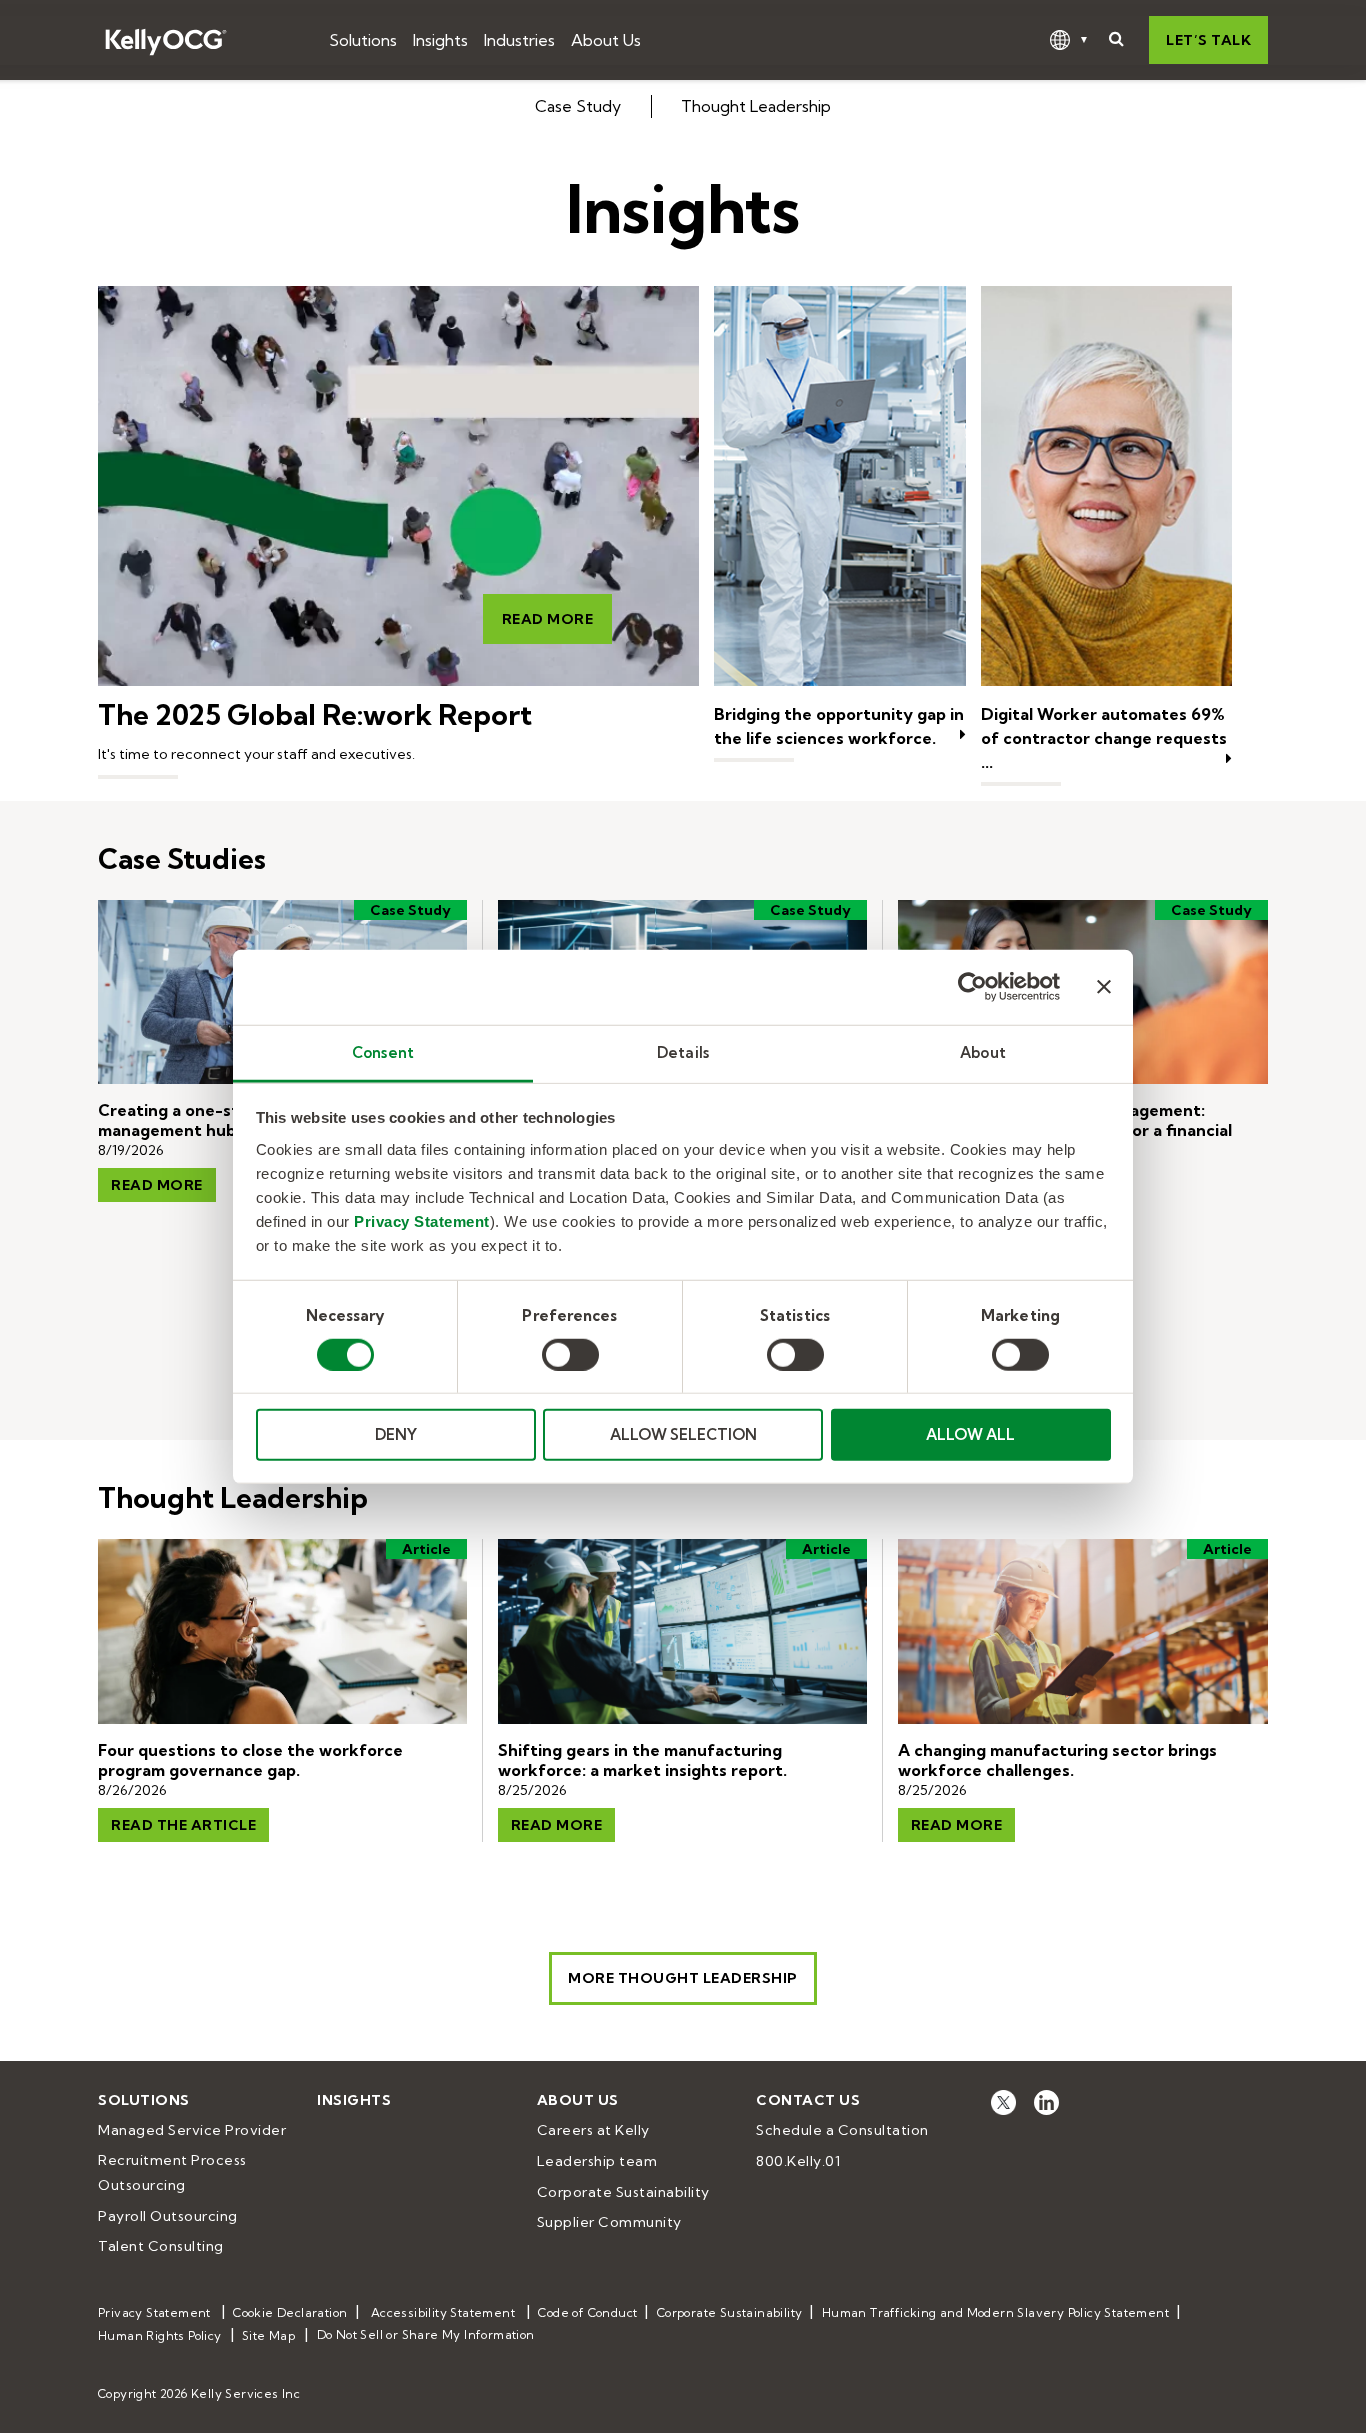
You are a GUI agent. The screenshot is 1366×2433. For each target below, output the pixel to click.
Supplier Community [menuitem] (609, 2222)
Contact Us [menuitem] (808, 2100)
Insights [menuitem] (354, 2100)
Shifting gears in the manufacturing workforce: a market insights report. (642, 1760)
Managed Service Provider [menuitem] (192, 2130)
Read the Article (183, 1825)
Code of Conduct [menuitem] (587, 2312)
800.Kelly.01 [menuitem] (798, 2161)
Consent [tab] (383, 1051)
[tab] (683, 106)
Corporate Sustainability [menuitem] (623, 2192)
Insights (440, 40)
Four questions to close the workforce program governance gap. (250, 1760)
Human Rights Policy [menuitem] (160, 2335)
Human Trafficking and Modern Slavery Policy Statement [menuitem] (995, 2312)
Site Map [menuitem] (268, 2335)
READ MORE (557, 1825)
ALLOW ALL (970, 1434)
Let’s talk (1208, 40)
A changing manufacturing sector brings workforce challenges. (1057, 1760)
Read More (548, 619)
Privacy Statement (422, 1220)
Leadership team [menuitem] (597, 2161)
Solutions (363, 40)
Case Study (578, 106)
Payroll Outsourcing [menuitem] (168, 2216)
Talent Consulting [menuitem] (161, 2246)
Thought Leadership (756, 106)
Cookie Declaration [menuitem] (290, 2312)
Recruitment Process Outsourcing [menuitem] (174, 2172)
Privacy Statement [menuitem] (154, 2312)
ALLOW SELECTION (683, 1434)
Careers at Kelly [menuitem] (593, 2130)
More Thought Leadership (683, 1978)
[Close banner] (1104, 987)
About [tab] (983, 1051)
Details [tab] (683, 1051)
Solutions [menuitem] (144, 2100)
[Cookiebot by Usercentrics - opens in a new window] (972, 987)
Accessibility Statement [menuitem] (443, 2312)
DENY (396, 1434)
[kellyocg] (1003, 2101)
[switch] (570, 1355)
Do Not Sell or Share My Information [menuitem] (426, 2334)
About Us (606, 40)
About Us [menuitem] (578, 2100)
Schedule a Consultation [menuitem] (842, 2130)
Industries (519, 40)
